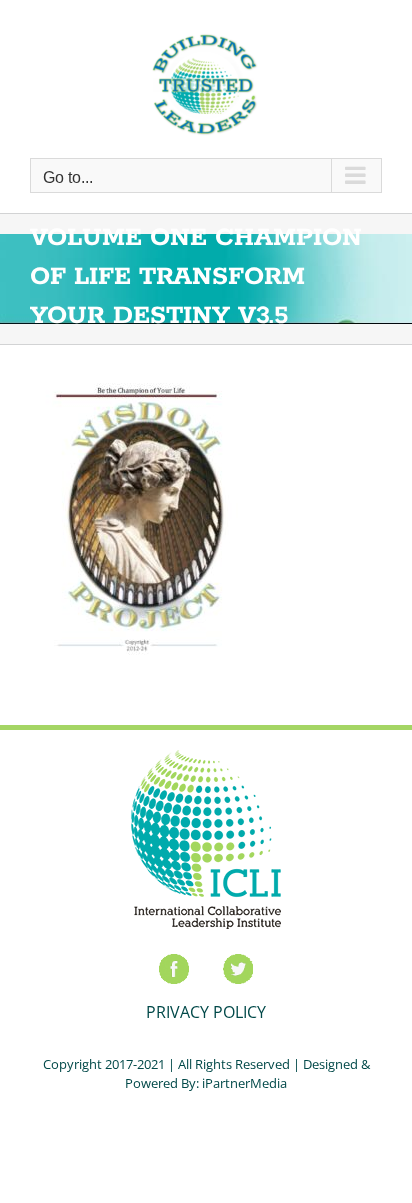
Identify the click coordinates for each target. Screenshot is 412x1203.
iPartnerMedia (244, 1083)
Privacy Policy (206, 1012)
